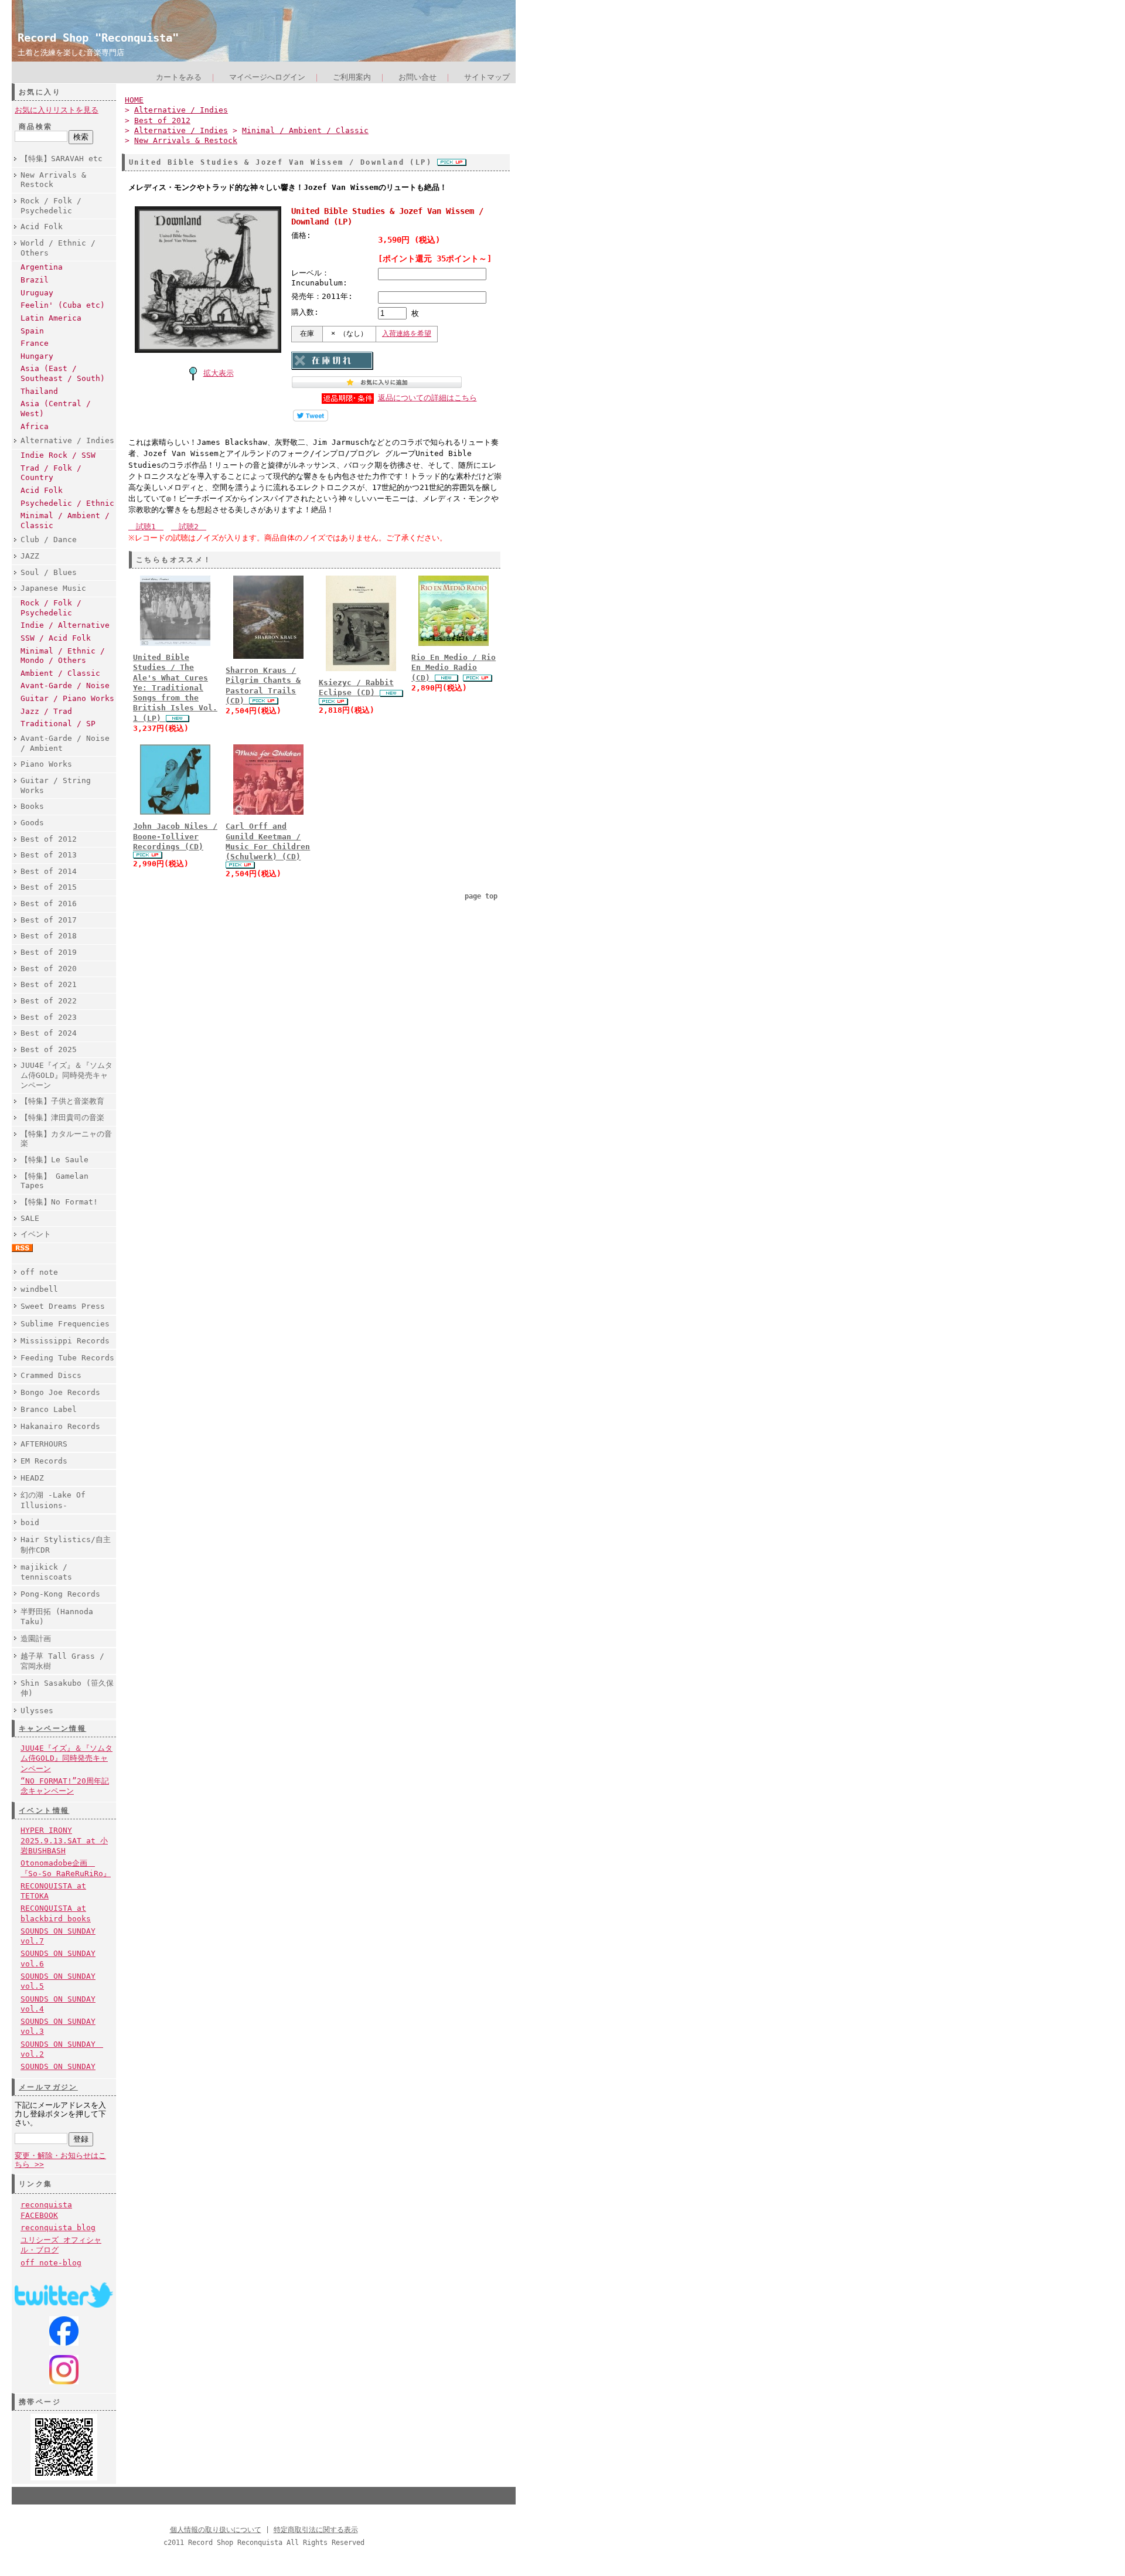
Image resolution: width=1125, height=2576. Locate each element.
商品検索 (36, 127)
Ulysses (37, 1711)
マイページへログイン (267, 77)
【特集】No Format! (59, 1202)
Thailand (39, 391)
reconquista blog (58, 2228)
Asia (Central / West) (56, 409)
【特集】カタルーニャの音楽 (66, 1139)
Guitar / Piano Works (67, 698)
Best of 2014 (49, 871)
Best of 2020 (49, 969)
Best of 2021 (49, 984)
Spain (32, 331)
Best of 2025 (49, 1049)
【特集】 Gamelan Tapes (54, 1181)
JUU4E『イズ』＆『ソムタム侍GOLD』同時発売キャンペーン (67, 1075)
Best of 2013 (49, 855)
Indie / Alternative (65, 625)
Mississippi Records (65, 1341)
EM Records (44, 1461)
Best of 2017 (49, 920)
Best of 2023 (49, 1017)
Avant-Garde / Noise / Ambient (65, 743)
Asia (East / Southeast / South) (63, 373)
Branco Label (49, 1409)
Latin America (51, 318)
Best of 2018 (49, 936)
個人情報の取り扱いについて (216, 2530)
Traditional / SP (58, 724)
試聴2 (189, 527)
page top (481, 896)
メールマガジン (48, 2087)
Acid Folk (42, 227)
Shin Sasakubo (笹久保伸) (67, 1688)
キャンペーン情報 (52, 1728)
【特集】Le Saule (54, 1160)
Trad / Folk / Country (51, 473)
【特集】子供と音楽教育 (62, 1101)
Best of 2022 (49, 1001)
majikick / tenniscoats (46, 1572)
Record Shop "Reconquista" (98, 38)
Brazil (35, 280)
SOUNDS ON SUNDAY (58, 2066)
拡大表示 (219, 373)
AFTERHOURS (44, 1444)
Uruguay (37, 293)
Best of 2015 (49, 887)
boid (30, 1522)
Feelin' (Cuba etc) (63, 305)
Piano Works (46, 764)
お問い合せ (417, 77)
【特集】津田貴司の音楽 (62, 1117)
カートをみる (179, 77)
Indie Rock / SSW (58, 455)
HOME (134, 100)
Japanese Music (53, 588)
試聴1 (146, 527)
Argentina (42, 267)
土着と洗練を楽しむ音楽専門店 (71, 52)
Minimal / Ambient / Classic (65, 520)
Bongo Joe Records (60, 1392)
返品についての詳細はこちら (427, 398)
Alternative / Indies (67, 440)
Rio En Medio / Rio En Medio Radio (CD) (454, 668)
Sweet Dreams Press (63, 1306)
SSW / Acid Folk (56, 638)
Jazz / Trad (46, 711)
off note (39, 1272)
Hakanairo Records (60, 1426)
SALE (30, 1218)
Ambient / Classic (60, 673)
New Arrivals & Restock (53, 180)
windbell (39, 1289)
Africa (35, 426)
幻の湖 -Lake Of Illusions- (53, 1500)
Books (32, 806)
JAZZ (30, 556)
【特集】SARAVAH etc (62, 159)
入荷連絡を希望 (407, 334)
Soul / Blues (49, 572)
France (35, 343)
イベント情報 (44, 1811)
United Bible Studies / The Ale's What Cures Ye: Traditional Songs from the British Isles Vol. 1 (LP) (175, 688)
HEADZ (32, 1478)
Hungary (37, 356)
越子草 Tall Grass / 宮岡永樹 (62, 1661)
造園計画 (36, 1639)
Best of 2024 (49, 1033)
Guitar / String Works (56, 785)
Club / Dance (49, 540)
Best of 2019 (49, 952)
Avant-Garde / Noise (65, 685)
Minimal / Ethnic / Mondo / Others (63, 656)
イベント (36, 1234)
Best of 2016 (49, 904)
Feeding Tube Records (67, 1358)
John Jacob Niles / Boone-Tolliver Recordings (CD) (175, 836)
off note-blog (51, 2263)
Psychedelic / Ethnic (67, 503)
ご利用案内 (352, 77)
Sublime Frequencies (65, 1324)
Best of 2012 (49, 839)
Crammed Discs (51, 1375)
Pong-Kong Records (60, 1594)
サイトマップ (487, 77)
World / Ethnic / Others (58, 248)
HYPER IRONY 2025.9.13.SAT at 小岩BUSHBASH (64, 1840)
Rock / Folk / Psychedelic (51, 206)
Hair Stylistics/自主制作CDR (66, 1544)
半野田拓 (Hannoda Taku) (57, 1617)
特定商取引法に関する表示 (316, 2530)
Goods (32, 823)
